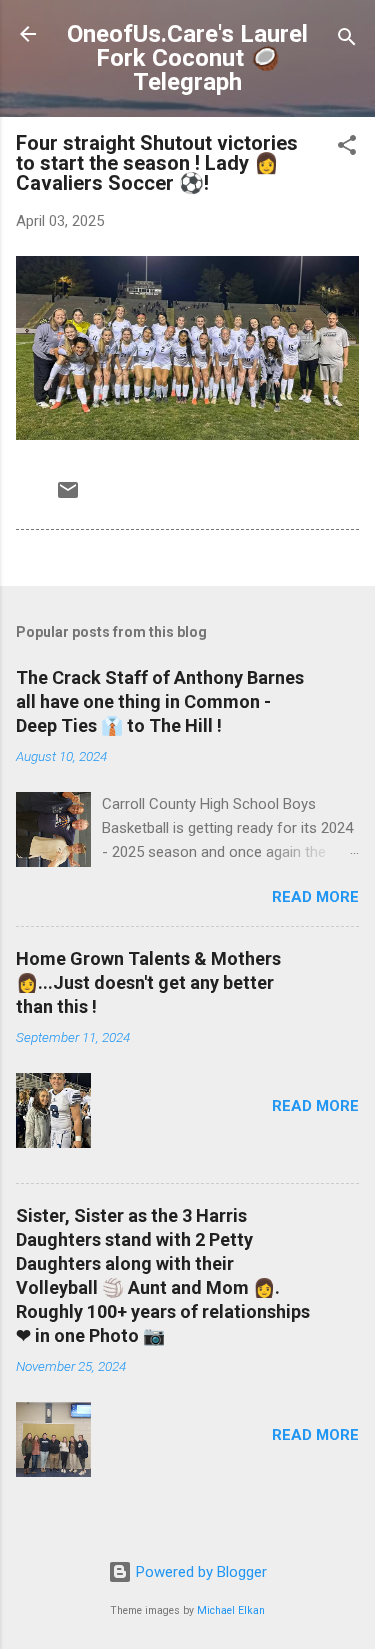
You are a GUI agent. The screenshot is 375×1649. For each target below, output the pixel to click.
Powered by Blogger (199, 1572)
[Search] (347, 40)
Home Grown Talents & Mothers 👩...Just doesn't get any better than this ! (148, 982)
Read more (315, 897)
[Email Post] (68, 497)
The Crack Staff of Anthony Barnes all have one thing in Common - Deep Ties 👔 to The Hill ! (160, 701)
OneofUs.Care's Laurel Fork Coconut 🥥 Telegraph (187, 58)
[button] (347, 148)
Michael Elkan (231, 1610)
